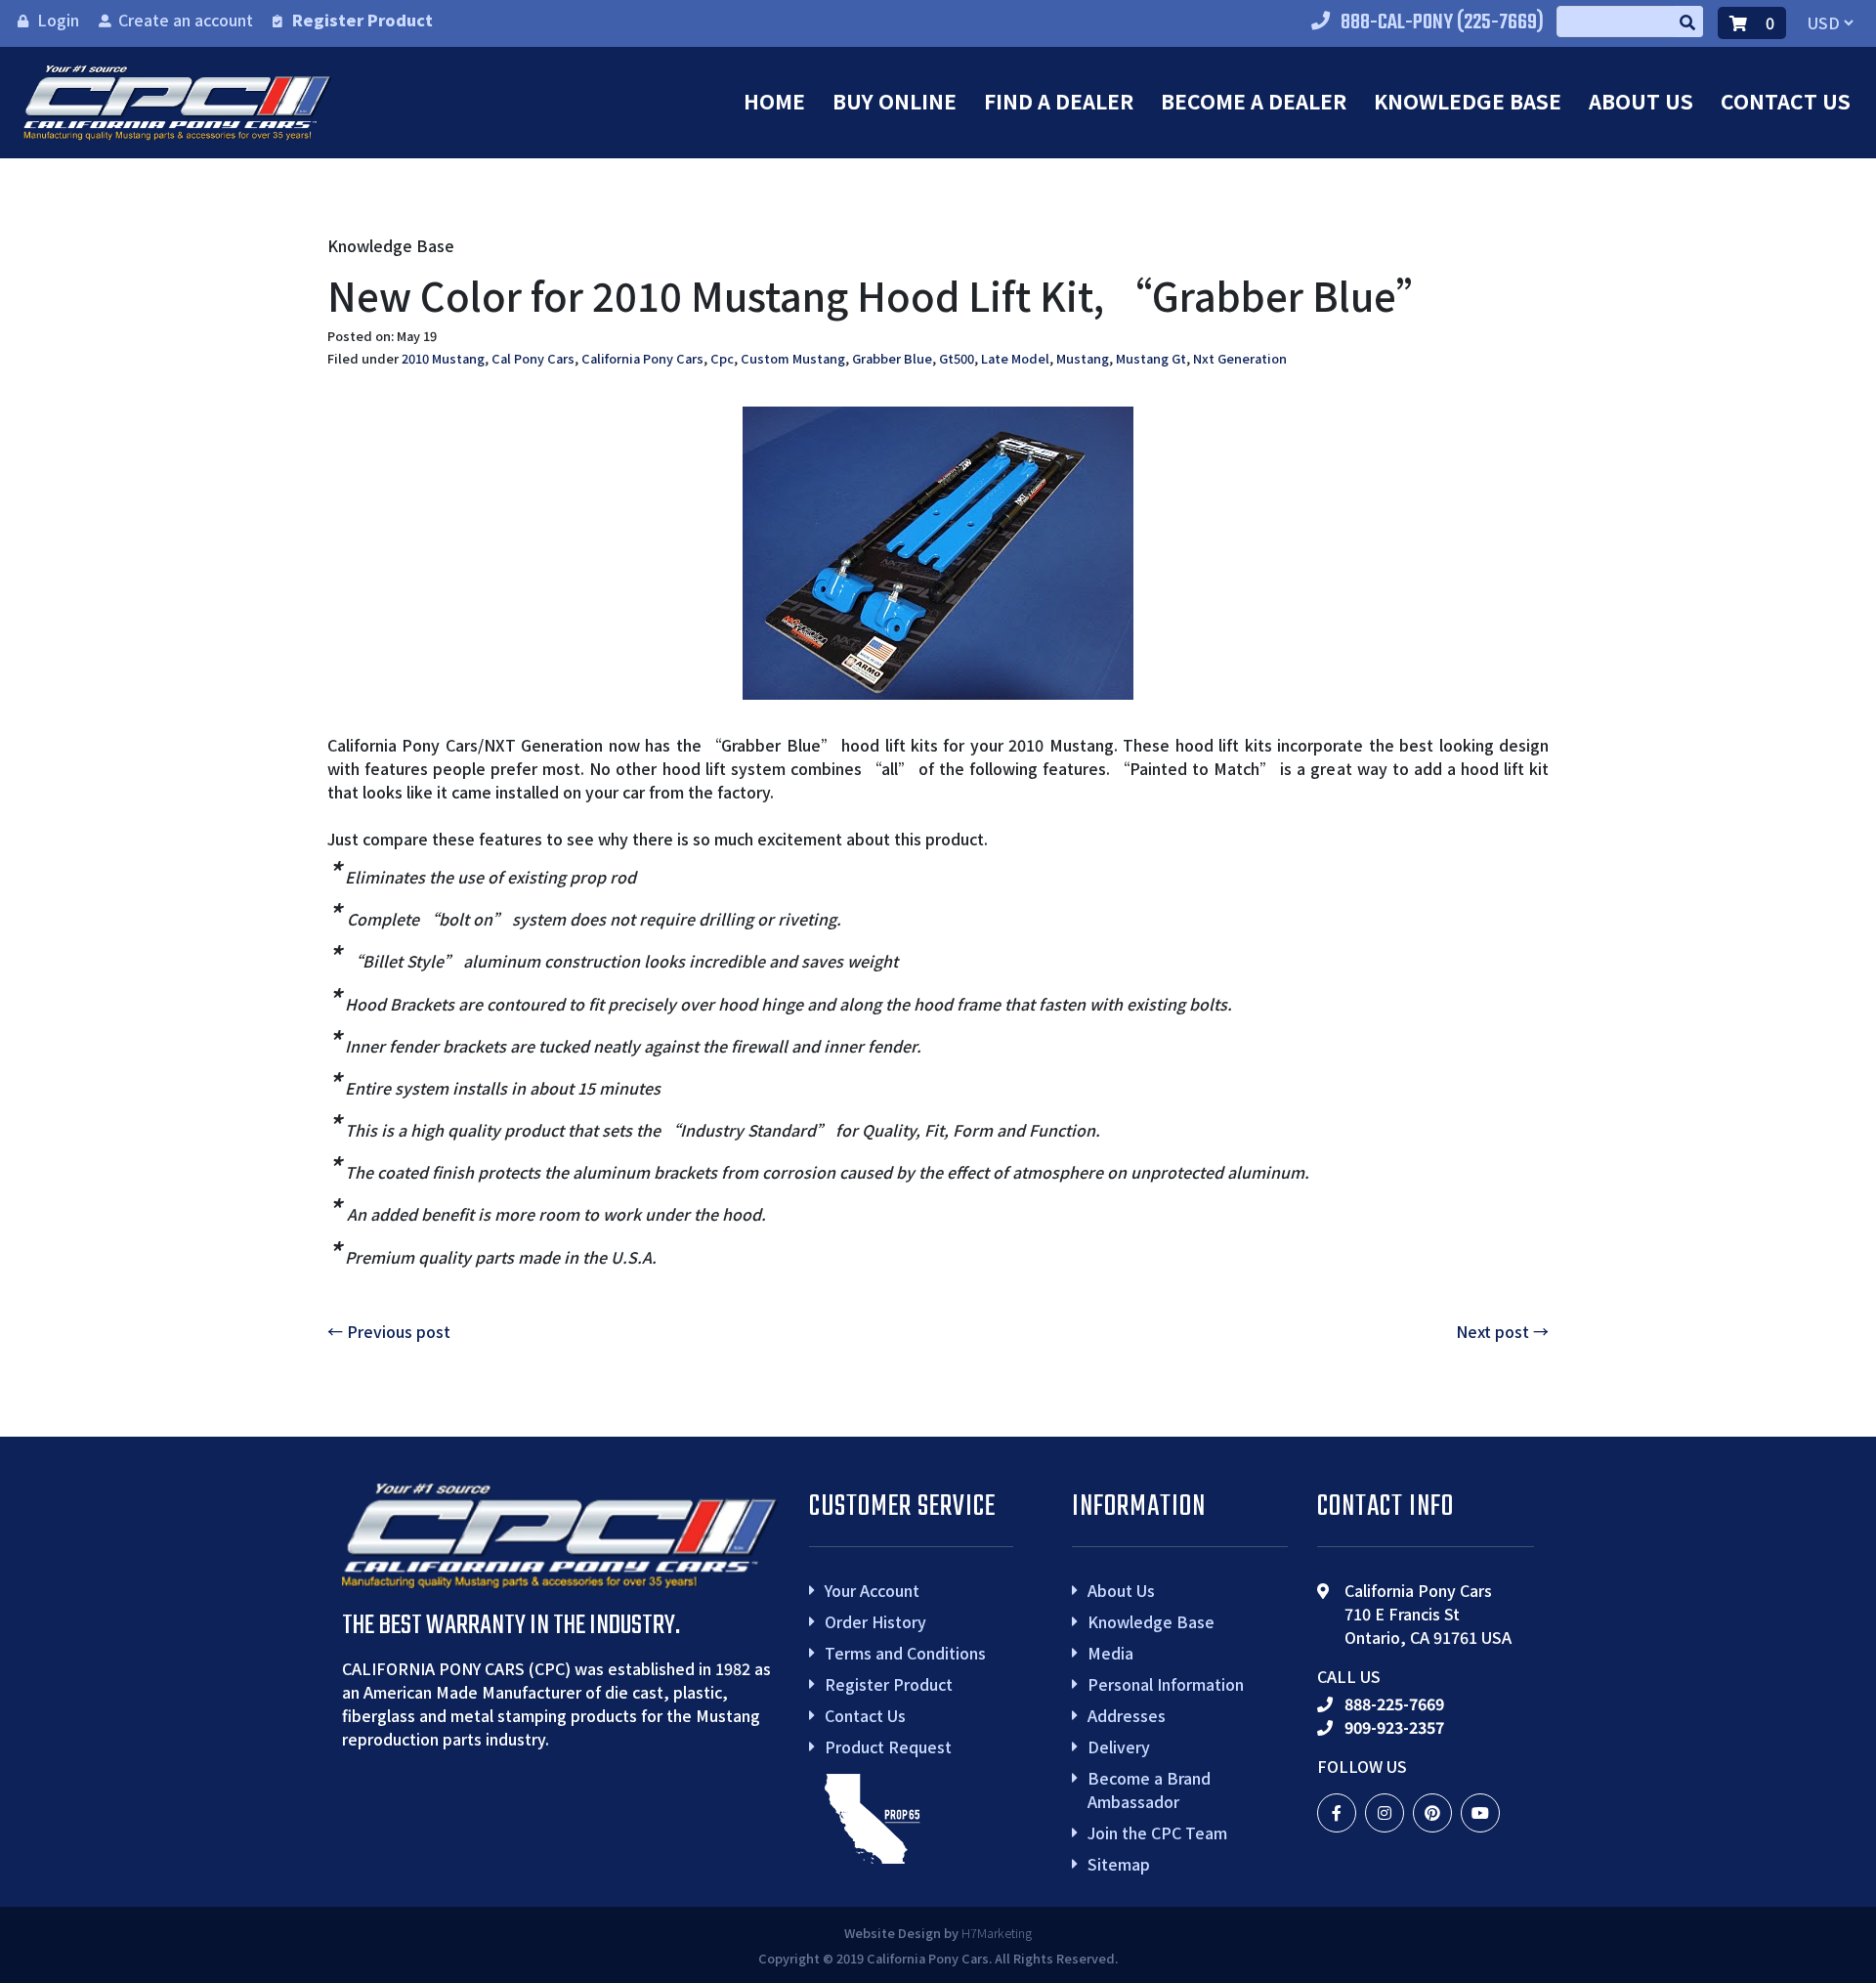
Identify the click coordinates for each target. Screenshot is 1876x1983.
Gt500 (957, 358)
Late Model (1015, 358)
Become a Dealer (1254, 101)
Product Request (888, 1746)
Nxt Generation (1240, 358)
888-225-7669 (1394, 1703)
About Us (1641, 101)
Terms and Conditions (905, 1653)
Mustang (1083, 358)
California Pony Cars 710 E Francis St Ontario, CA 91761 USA (1428, 1614)
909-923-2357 (1394, 1727)
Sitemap (1119, 1864)
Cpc (722, 358)
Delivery (1119, 1746)
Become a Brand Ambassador (1149, 1789)
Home (774, 101)
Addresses (1127, 1715)
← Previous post (389, 1331)
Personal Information (1166, 1684)
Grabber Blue (892, 358)
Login (58, 20)
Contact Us (1786, 101)
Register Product (362, 20)
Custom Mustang (793, 358)
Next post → (1502, 1331)
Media (1110, 1653)
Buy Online (895, 101)
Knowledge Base (1468, 101)
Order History (875, 1621)
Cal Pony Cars (533, 358)
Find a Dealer (1059, 101)
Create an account (186, 20)
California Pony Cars (642, 358)
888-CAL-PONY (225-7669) (1442, 22)
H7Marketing (997, 1933)
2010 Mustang (443, 358)
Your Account (872, 1590)
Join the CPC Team (1157, 1832)
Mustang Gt (1151, 358)
